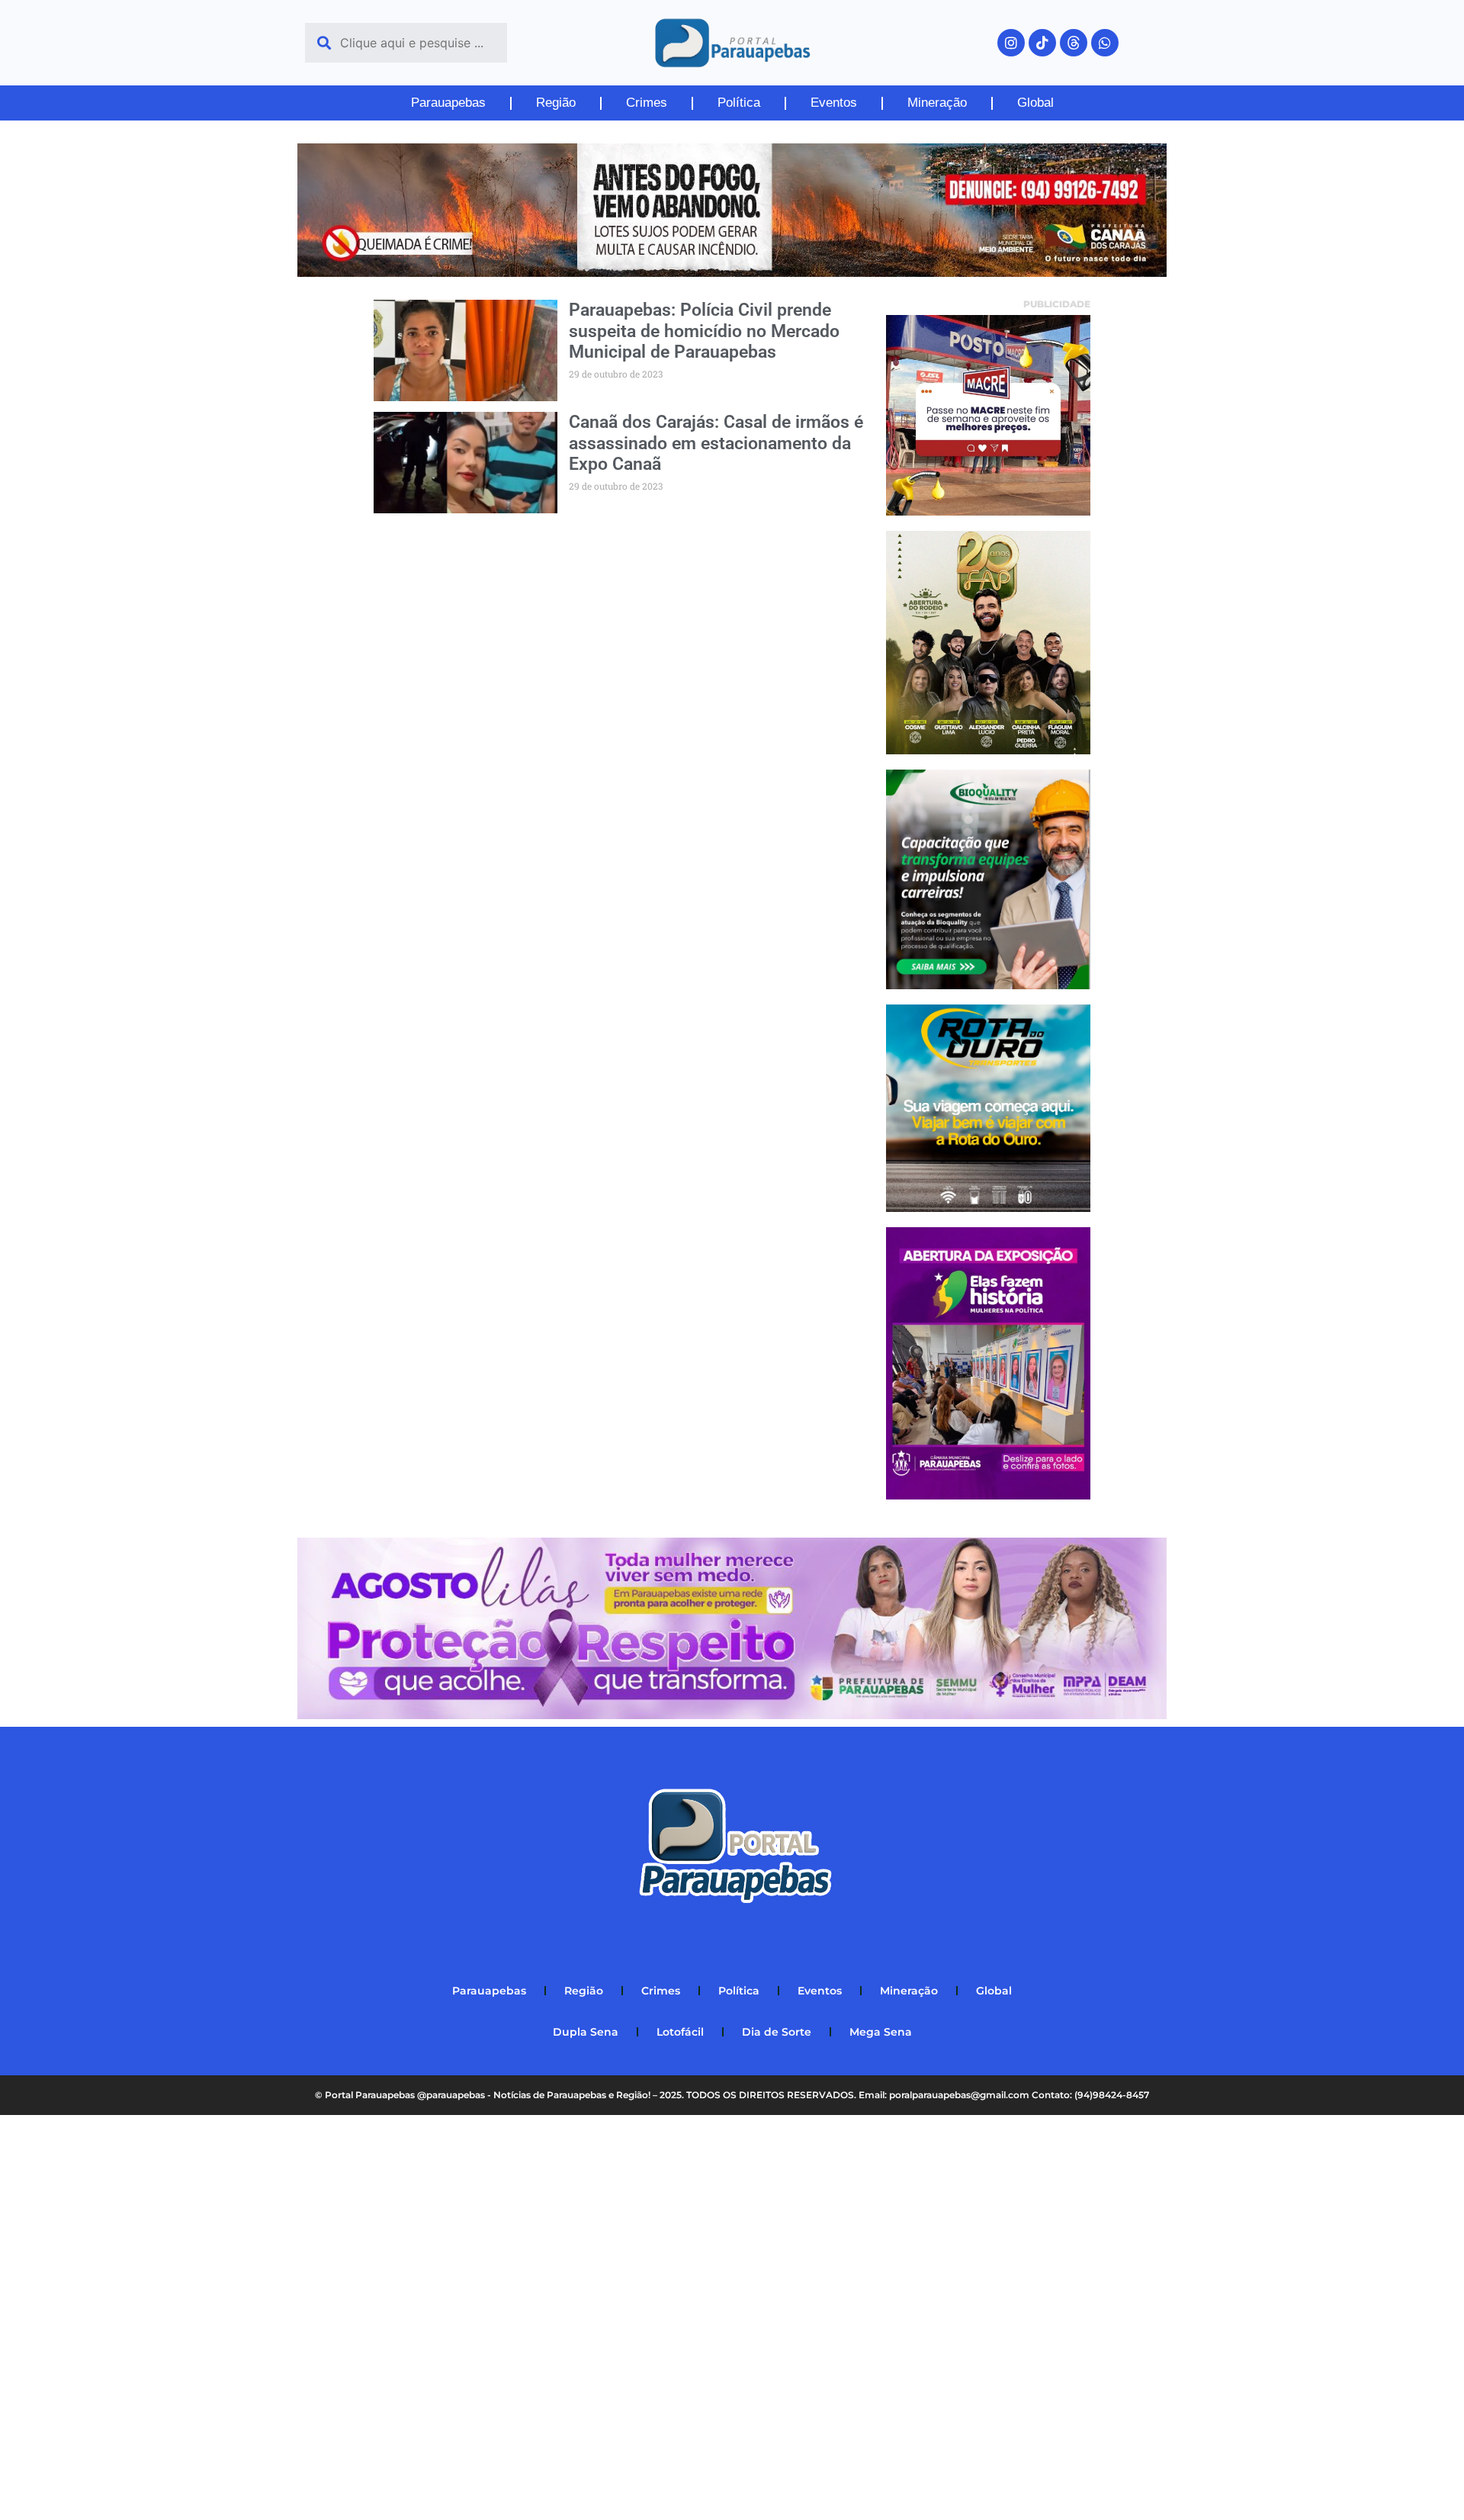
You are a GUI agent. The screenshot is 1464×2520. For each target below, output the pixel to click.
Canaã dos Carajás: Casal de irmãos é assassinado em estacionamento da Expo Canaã (716, 443)
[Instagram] (1011, 43)
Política (739, 103)
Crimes (647, 103)
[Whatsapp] (1105, 43)
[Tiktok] (1042, 43)
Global (1035, 103)
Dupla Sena (586, 2032)
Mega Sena (881, 2032)
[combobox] (406, 43)
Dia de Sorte (777, 2032)
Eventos (834, 103)
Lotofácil (680, 2032)
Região (556, 103)
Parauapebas (448, 103)
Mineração (937, 103)
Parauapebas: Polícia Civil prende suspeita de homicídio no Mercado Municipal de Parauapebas (704, 331)
